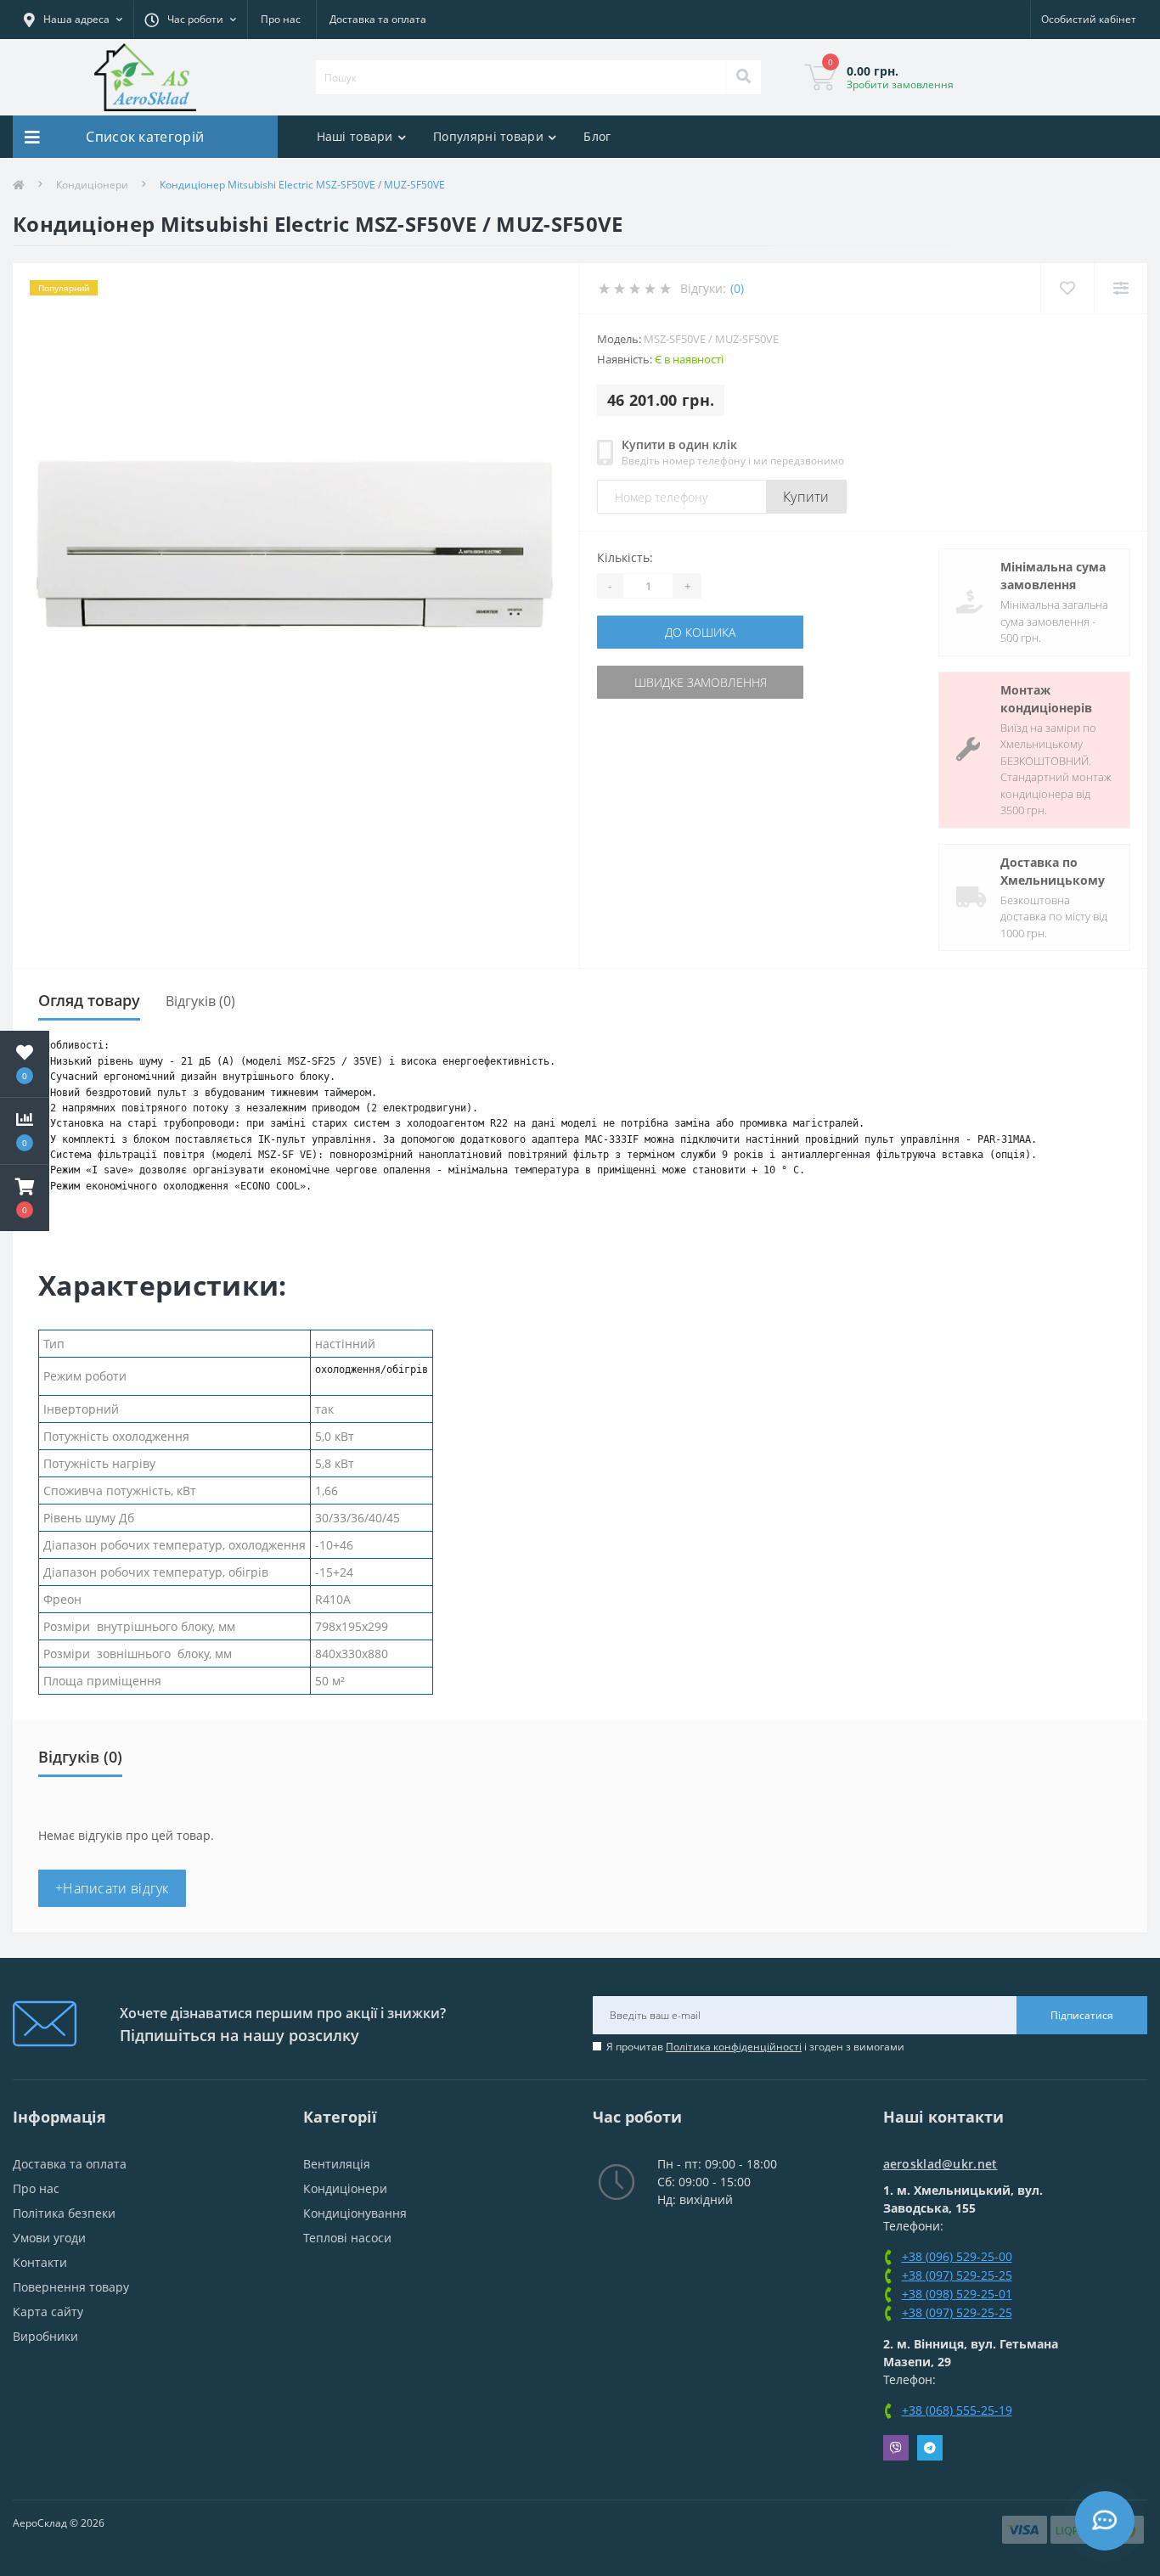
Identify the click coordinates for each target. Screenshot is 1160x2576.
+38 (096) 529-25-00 (957, 2256)
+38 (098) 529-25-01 (957, 2294)
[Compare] (1121, 288)
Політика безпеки (64, 2213)
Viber (896, 2448)
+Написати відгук (112, 1888)
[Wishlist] (1067, 288)
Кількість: (625, 557)
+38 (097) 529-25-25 (957, 2275)
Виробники (45, 2336)
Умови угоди (49, 2238)
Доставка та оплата (378, 19)
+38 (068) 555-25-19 (957, 2410)
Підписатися (1082, 2015)
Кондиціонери (92, 185)
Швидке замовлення (701, 682)
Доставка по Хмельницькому (1053, 871)
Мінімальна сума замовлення (1053, 576)
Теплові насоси (347, 2238)
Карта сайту (48, 2312)
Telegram (930, 2448)
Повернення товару (71, 2287)
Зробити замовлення (900, 84)
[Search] (743, 77)
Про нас (281, 19)
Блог (597, 136)
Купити (806, 497)
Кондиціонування (355, 2213)
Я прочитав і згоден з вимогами (755, 2047)
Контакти (40, 2262)
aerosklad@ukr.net (940, 2164)
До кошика (700, 632)
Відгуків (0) (200, 1001)
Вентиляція (337, 2164)
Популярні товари (488, 136)
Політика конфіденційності (734, 2047)
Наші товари (355, 136)
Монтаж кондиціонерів (1046, 699)
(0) (737, 288)
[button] (25, 1198)
